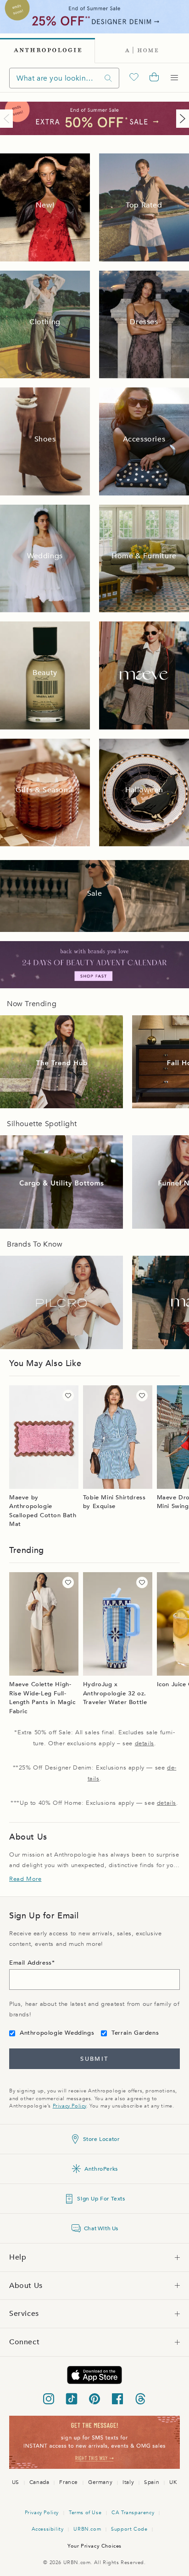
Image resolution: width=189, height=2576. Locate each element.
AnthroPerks (101, 2169)
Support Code (129, 2529)
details (145, 1743)
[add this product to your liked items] (68, 1396)
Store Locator (101, 2139)
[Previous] (8, 119)
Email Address (31, 1963)
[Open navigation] (174, 78)
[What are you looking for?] (108, 78)
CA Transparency (133, 2513)
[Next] (181, 119)
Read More (25, 1879)
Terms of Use (85, 2513)
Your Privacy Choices (94, 2546)
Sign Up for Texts (101, 2199)
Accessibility (48, 2529)
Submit (94, 2059)
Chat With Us (101, 2228)
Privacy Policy (69, 2106)
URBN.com (87, 2529)
